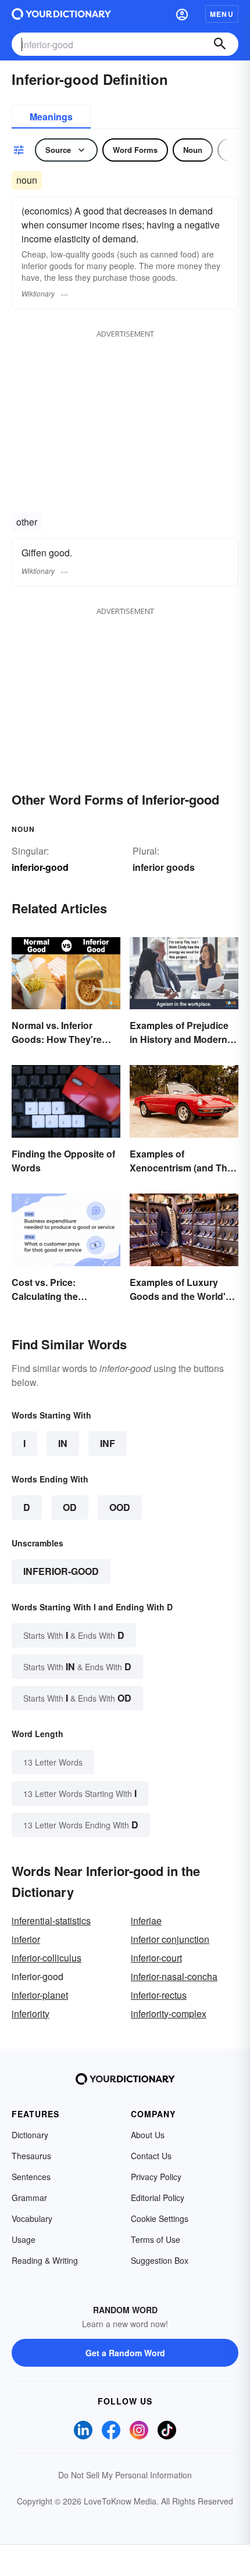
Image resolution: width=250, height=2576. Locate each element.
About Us (148, 2135)
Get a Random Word (125, 2353)
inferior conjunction (170, 1939)
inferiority (31, 2014)
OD (70, 1507)
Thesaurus (31, 2156)
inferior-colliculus (47, 1958)
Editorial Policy (158, 2198)
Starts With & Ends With (74, 1635)
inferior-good (61, 1571)
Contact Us (151, 2156)
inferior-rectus (159, 1995)
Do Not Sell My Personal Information (125, 2475)
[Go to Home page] (61, 14)
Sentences (31, 2177)
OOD (120, 1507)
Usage (24, 2239)
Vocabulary (32, 2218)
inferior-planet (40, 1995)
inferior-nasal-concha (174, 1976)
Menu (222, 14)
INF (108, 1443)
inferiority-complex (169, 2014)
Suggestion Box (160, 2260)
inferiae (146, 1921)
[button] (182, 14)
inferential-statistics (51, 1921)
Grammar (29, 2198)
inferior (26, 1939)
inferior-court (156, 1958)
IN (63, 1443)
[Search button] (220, 44)
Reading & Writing (45, 2260)
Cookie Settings (160, 2218)
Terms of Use (156, 2239)
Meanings (51, 117)
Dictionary (30, 2135)
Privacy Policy (156, 2177)
